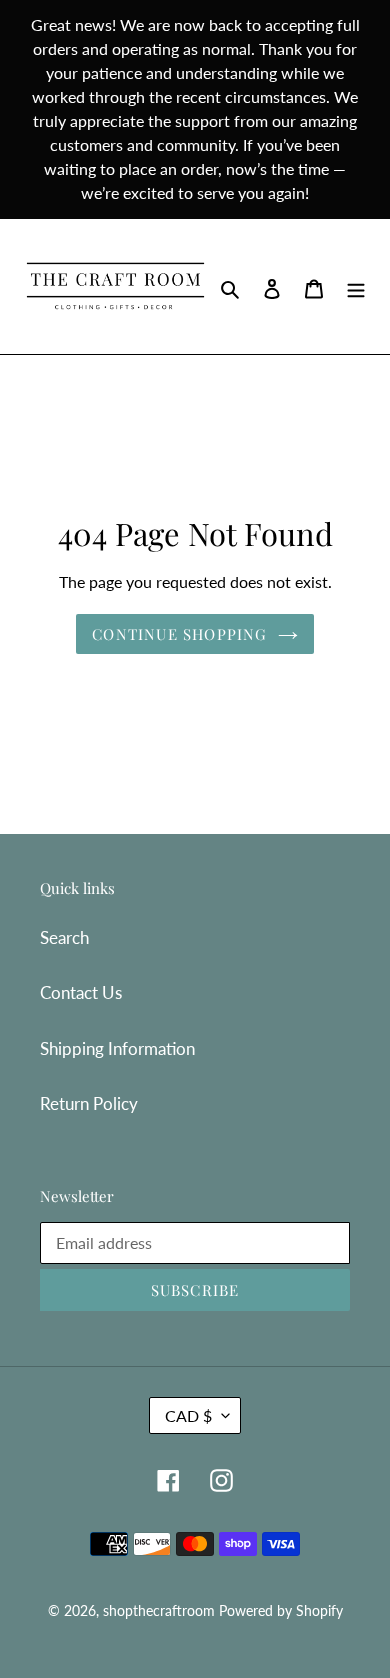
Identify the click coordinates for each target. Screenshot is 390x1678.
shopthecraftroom (159, 1610)
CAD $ (188, 1415)
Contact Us (81, 992)
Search (64, 937)
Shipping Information (117, 1048)
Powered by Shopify (281, 1610)
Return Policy (89, 1103)
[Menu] (356, 287)
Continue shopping (179, 634)
